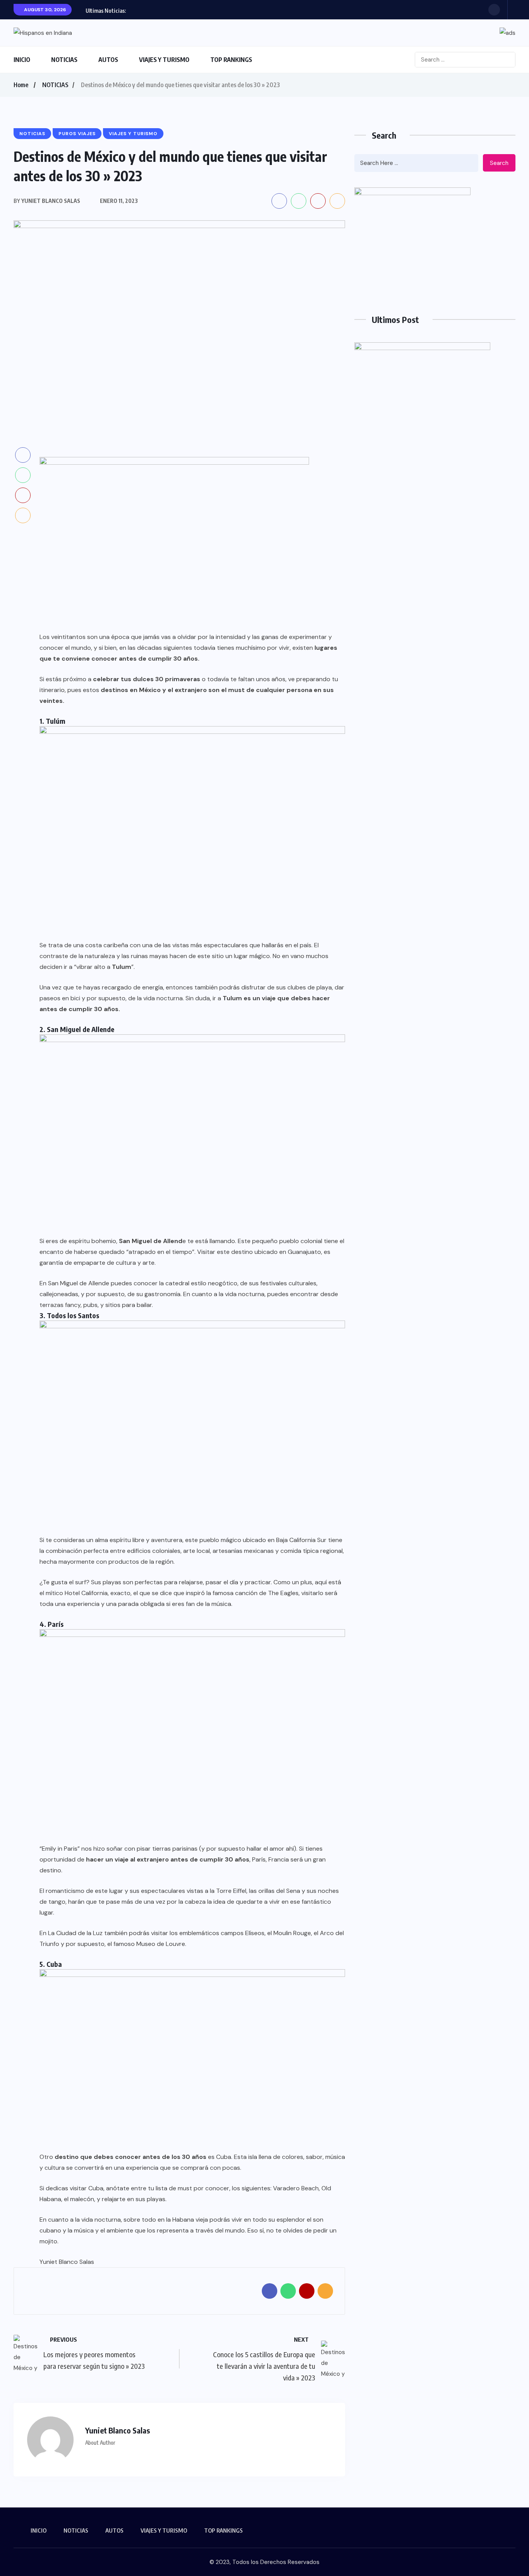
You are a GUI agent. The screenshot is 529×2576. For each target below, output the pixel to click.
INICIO (22, 60)
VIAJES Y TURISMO (164, 60)
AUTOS (108, 60)
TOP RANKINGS (231, 60)
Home (21, 85)
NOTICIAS (64, 60)
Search (499, 163)
